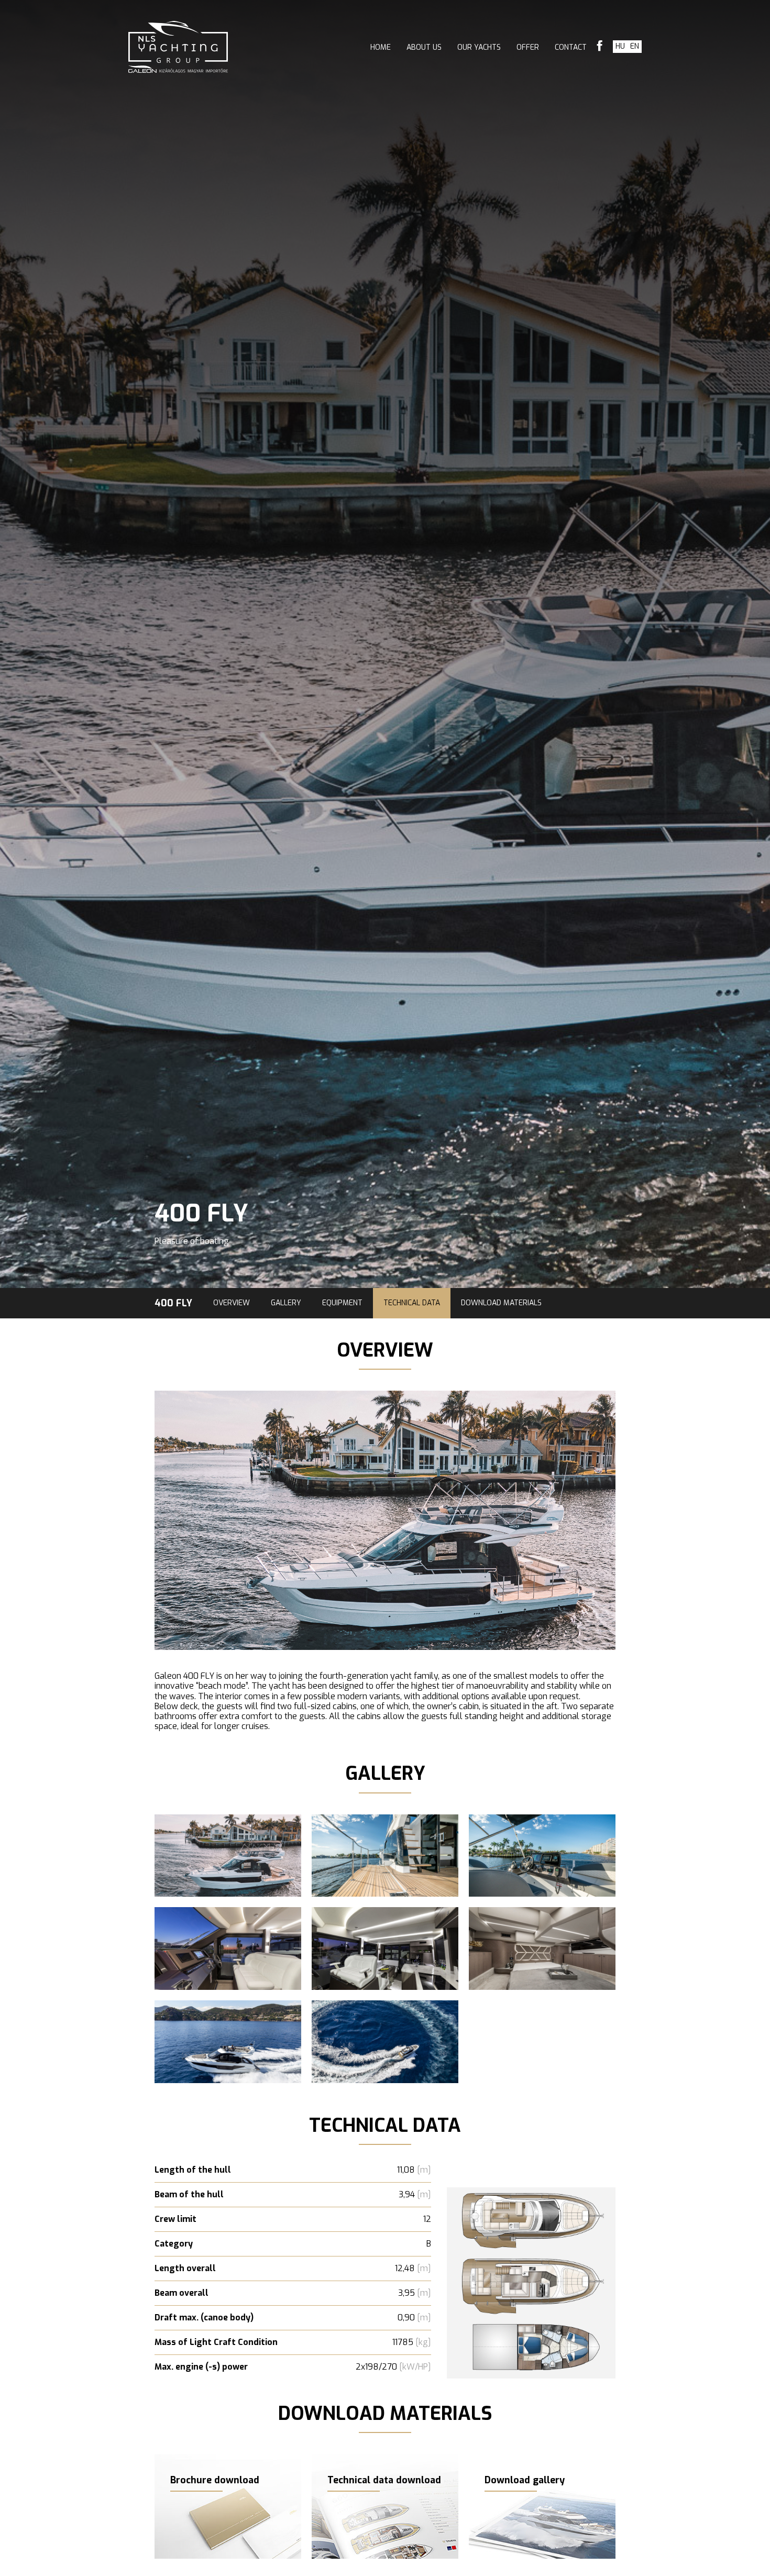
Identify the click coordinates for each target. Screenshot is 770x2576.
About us (424, 47)
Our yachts (479, 47)
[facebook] (600, 47)
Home (381, 47)
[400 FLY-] (228, 1856)
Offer (528, 47)
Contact (571, 47)
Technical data (412, 1303)
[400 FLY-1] (531, 2193)
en (635, 46)
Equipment (342, 1303)
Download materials (501, 1303)
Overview (232, 1303)
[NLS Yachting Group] (178, 47)
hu (620, 46)
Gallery (286, 1303)
